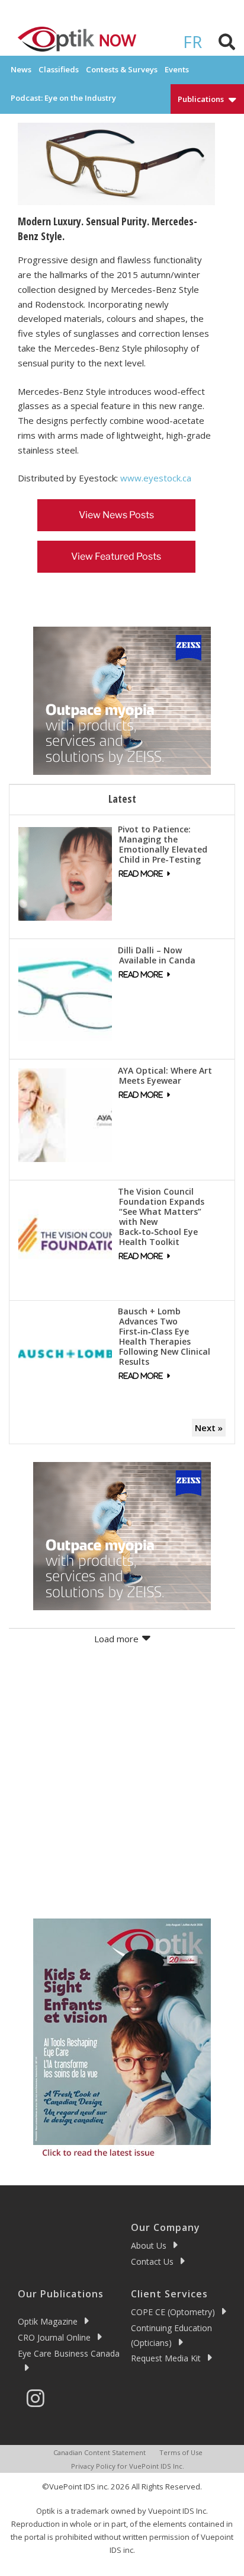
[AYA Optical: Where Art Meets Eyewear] (65, 1114)
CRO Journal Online (54, 2337)
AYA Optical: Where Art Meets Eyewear (165, 1075)
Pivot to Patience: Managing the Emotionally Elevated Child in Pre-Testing (163, 844)
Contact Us (152, 2261)
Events (177, 69)
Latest (122, 799)
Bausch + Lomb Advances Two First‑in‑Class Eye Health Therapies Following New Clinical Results (164, 1336)
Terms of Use (181, 2452)
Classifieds (59, 69)
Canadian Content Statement (99, 2452)
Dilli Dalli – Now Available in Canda (157, 955)
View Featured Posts (116, 556)
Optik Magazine (48, 2321)
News (21, 69)
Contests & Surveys (122, 69)
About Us (149, 2245)
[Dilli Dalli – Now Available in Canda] (65, 993)
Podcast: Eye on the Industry (63, 98)
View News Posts (116, 515)
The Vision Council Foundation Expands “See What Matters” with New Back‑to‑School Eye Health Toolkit (161, 1217)
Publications (201, 99)
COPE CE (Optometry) (173, 2312)
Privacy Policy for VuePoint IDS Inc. (128, 2466)
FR (192, 42)
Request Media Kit (166, 2358)
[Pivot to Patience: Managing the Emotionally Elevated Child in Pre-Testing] (65, 873)
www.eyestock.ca (156, 478)
